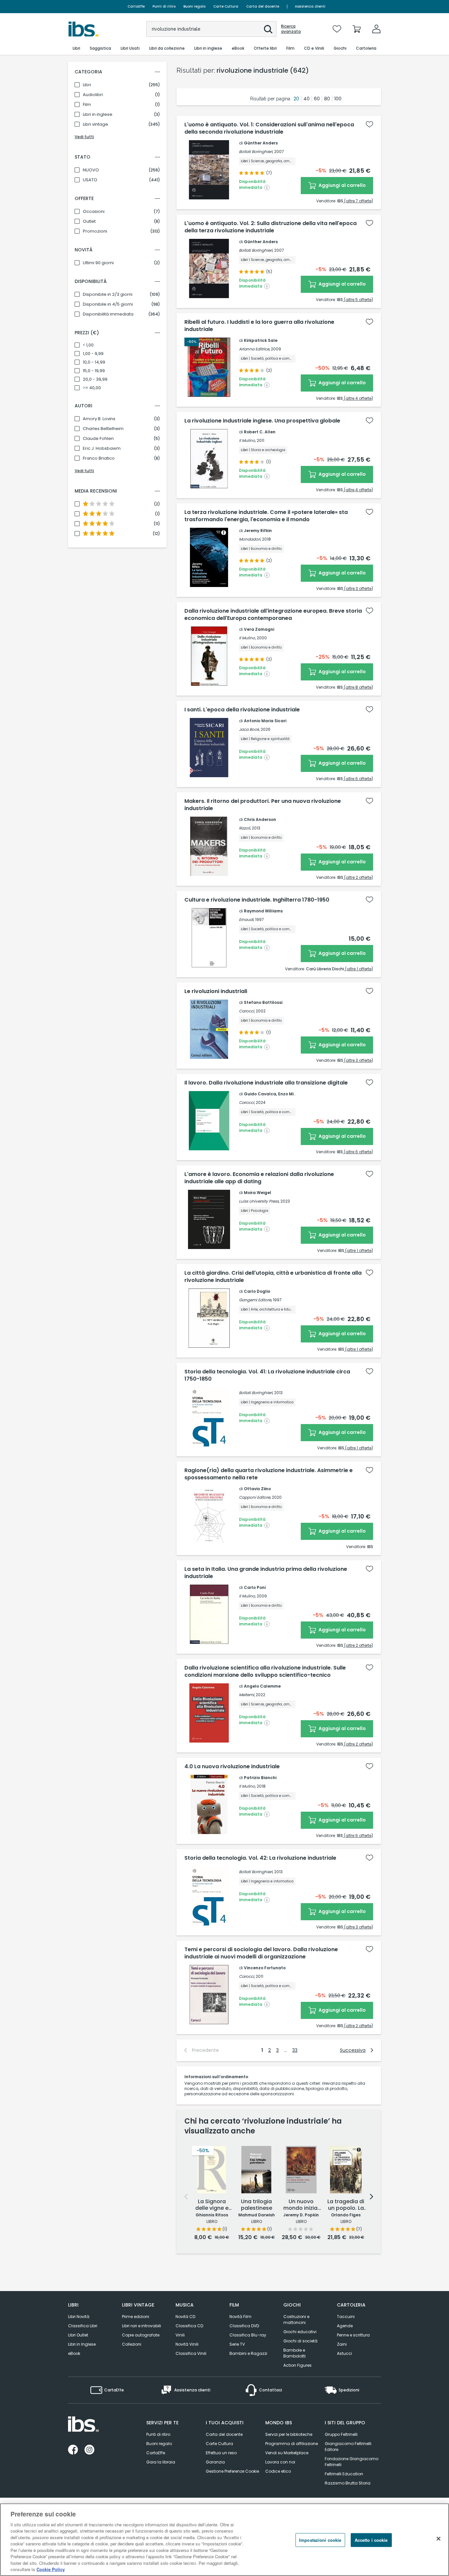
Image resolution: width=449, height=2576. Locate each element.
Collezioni (132, 2344)
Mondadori (250, 539)
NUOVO (91, 170)
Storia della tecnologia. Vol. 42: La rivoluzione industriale (260, 1858)
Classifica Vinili (191, 2353)
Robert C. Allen (260, 432)
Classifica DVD (244, 2326)
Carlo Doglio (257, 1291)
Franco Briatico (99, 458)
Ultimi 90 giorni (98, 263)
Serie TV (237, 2344)
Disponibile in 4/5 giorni (108, 304)
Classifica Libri (83, 2326)
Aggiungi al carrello (342, 185)
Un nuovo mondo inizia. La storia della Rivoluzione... (301, 2205)
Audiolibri (93, 95)
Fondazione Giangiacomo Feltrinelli (352, 2462)
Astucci (344, 2353)
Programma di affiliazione (292, 2444)
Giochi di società (300, 2341)
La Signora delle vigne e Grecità (212, 2205)
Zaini (342, 2344)
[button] (268, 29)
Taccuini (346, 2317)
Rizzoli (245, 828)
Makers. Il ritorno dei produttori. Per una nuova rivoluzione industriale (263, 805)
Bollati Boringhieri (256, 152)
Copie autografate (141, 2335)
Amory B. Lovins (99, 419)
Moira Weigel (258, 1193)
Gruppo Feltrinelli (341, 2434)
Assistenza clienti (310, 6)
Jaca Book (249, 729)
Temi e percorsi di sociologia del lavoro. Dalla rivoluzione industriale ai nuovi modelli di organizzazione (261, 1953)
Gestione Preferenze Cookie (232, 2471)
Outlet (89, 221)
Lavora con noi (280, 2462)
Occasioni (94, 212)
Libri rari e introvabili (142, 2326)
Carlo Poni (255, 1587)
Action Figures (297, 2365)
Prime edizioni (136, 2317)
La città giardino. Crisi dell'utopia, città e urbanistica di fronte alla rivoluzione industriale (273, 1277)
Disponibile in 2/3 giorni (108, 294)
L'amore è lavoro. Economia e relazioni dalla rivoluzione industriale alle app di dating (259, 1178)
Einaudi (246, 919)
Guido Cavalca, (261, 1094)
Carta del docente (263, 6)
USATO (90, 180)
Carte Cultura (226, 6)
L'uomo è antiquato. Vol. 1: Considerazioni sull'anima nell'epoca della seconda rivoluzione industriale (269, 128)
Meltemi (247, 1695)
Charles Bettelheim (103, 429)
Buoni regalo (194, 6)
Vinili (180, 2335)
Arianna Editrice (254, 349)
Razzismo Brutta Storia (348, 2483)
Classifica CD (189, 2326)
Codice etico (278, 2471)
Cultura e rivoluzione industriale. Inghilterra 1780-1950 (257, 900)
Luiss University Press (259, 1201)
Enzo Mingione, (294, 1094)
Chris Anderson (260, 819)
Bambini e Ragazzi (248, 2353)
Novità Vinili (187, 2344)
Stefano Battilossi (263, 1002)
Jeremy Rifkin (258, 531)
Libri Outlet (78, 2335)
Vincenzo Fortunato (265, 1968)
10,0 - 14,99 (94, 362)
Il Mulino (247, 440)
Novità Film (240, 2317)
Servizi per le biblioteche (289, 2434)
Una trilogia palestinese (257, 2205)
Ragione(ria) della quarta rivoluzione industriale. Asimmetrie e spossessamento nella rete (269, 1474)
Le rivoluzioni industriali (216, 991)
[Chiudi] (438, 2539)
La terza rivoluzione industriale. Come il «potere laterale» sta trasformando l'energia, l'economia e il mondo (266, 516)
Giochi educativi (300, 2332)
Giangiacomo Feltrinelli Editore (348, 2447)
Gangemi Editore (255, 1300)
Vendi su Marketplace (287, 2453)
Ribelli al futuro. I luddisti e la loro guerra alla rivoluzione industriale (259, 326)
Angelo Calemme (262, 1686)
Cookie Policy (51, 2569)
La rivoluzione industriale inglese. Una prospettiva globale (262, 421)
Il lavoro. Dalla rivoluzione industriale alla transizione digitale (266, 1083)
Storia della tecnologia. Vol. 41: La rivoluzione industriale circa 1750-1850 (267, 1375)
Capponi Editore (255, 1497)
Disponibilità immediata (108, 314)
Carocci (247, 1011)
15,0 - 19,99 (94, 371)
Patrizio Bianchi (260, 1778)
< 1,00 (88, 345)
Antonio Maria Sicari (265, 721)
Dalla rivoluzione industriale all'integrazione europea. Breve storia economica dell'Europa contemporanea (273, 615)
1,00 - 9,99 (93, 354)
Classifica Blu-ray (248, 2335)
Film (87, 105)
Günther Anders (261, 143)
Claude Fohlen (98, 439)
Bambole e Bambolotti (295, 2353)
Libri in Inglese (82, 2344)
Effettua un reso (221, 2453)
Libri (87, 85)
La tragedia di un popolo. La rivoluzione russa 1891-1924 (346, 2205)
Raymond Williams (263, 911)
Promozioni (95, 231)
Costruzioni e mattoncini (296, 2320)
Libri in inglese (98, 115)
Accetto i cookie (371, 2540)
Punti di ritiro (164, 6)
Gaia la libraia (161, 2462)
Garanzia (215, 2462)
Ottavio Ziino (257, 1489)
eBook (74, 2353)
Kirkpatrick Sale (261, 340)
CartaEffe (136, 6)
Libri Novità (79, 2317)
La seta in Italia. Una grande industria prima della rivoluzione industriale (266, 1573)
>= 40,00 (92, 388)
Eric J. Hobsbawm (102, 448)
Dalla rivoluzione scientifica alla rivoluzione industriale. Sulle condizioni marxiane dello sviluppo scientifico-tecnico (265, 1671)
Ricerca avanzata (291, 29)
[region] (225, 2540)
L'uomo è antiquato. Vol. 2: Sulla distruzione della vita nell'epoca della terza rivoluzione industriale (271, 227)
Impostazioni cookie (320, 2540)
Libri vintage (95, 124)
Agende (345, 2326)
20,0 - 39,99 (95, 379)
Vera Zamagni (259, 629)
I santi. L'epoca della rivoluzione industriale (242, 710)
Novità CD (185, 2317)
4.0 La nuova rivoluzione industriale (232, 1767)
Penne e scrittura (353, 2335)
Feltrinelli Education (344, 2474)
